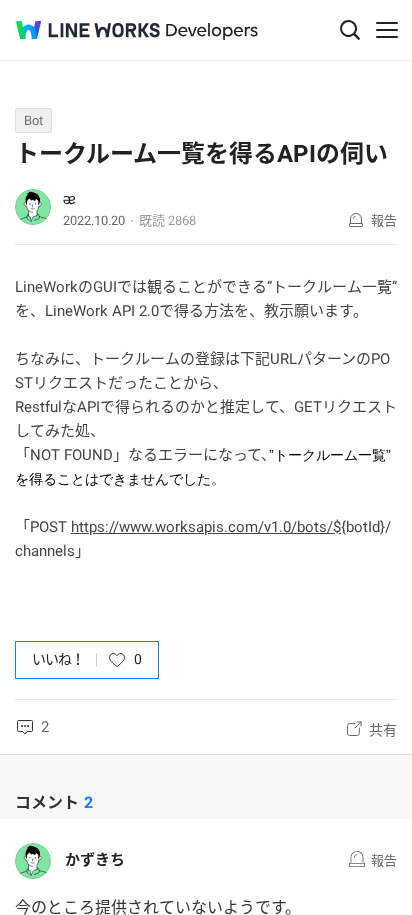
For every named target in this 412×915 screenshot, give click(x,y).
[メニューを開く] (387, 30)
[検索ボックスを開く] (350, 30)
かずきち (95, 860)
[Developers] (212, 31)
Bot (33, 120)
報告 (384, 220)
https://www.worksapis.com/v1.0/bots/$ (206, 527)
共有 (383, 730)
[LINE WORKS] (88, 30)
